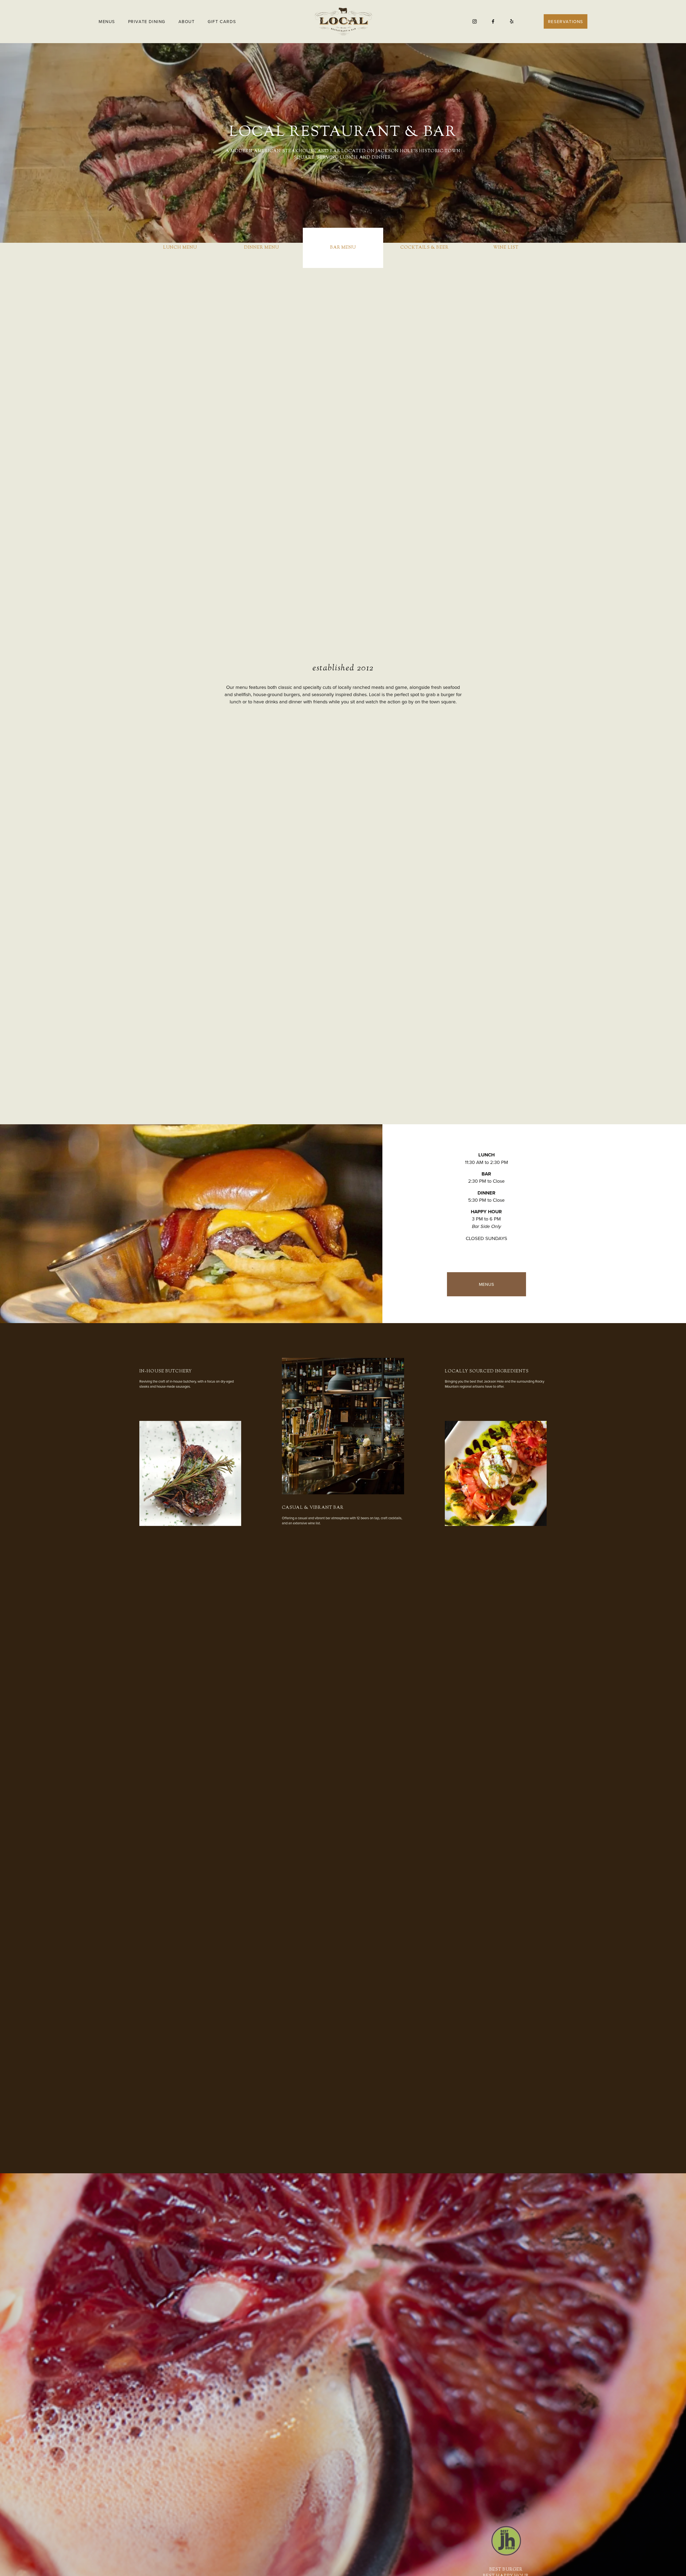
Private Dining (147, 21)
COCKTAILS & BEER (424, 248)
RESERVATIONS (566, 21)
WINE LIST (506, 248)
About (187, 21)
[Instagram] (475, 21)
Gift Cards (222, 21)
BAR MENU (343, 248)
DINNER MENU (262, 248)
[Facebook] (493, 21)
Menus (107, 21)
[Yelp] (512, 21)
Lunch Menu (180, 248)
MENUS (486, 1284)
